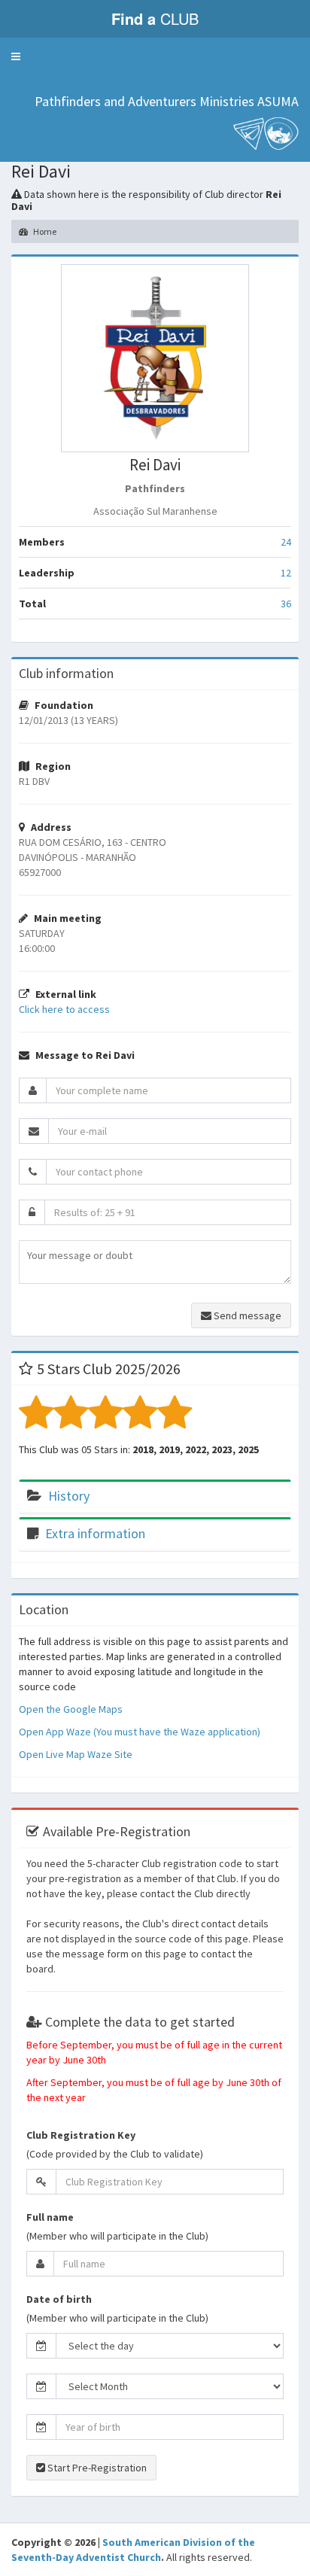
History (69, 1496)
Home (44, 231)
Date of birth (59, 2299)
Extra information (95, 1533)
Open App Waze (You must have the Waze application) (140, 1732)
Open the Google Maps (71, 1709)
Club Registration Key (81, 2135)
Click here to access (64, 1009)
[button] (16, 56)
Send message (246, 1315)
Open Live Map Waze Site (76, 1754)
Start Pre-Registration (96, 2468)
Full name (50, 2217)
